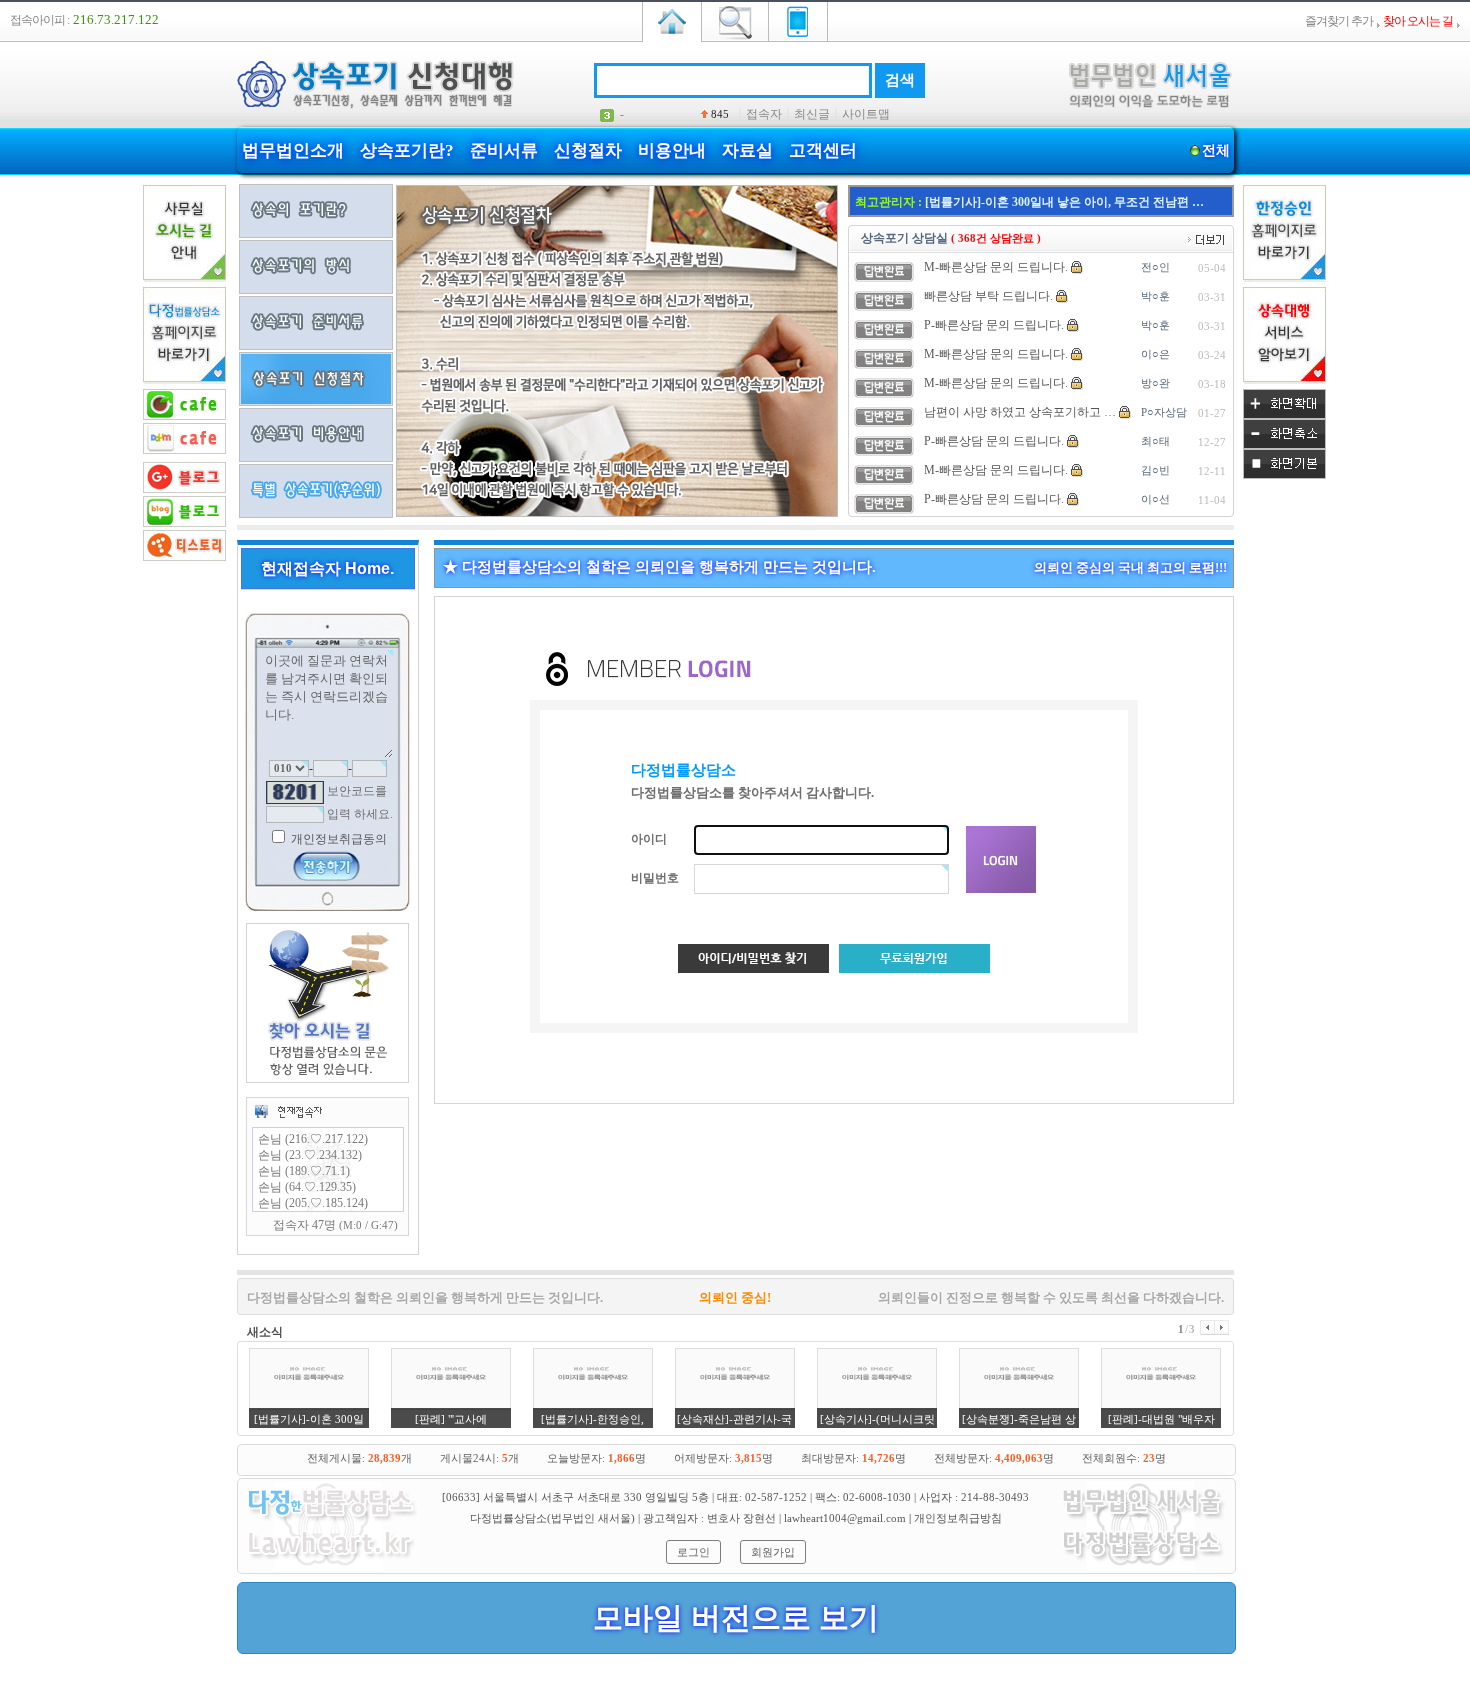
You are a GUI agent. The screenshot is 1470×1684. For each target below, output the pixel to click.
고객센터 (823, 150)
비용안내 (672, 150)
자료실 (747, 150)
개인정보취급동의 (337, 839)
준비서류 (504, 150)
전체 (1216, 150)
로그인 (693, 1552)
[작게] (1284, 445)
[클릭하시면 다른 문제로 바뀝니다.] (295, 792)
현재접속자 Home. (327, 568)
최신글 (812, 114)
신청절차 (588, 150)
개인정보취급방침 (958, 1518)
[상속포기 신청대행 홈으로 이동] (672, 20)
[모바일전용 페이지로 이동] (798, 20)
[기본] (1284, 475)
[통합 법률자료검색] (735, 20)
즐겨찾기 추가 (1339, 21)
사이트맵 (866, 114)
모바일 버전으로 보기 (736, 1617)
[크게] (1284, 415)
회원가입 (773, 1552)
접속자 (764, 114)
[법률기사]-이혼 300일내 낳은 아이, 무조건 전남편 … (1064, 202)
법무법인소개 (293, 150)
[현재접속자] (288, 1111)
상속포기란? (407, 150)
